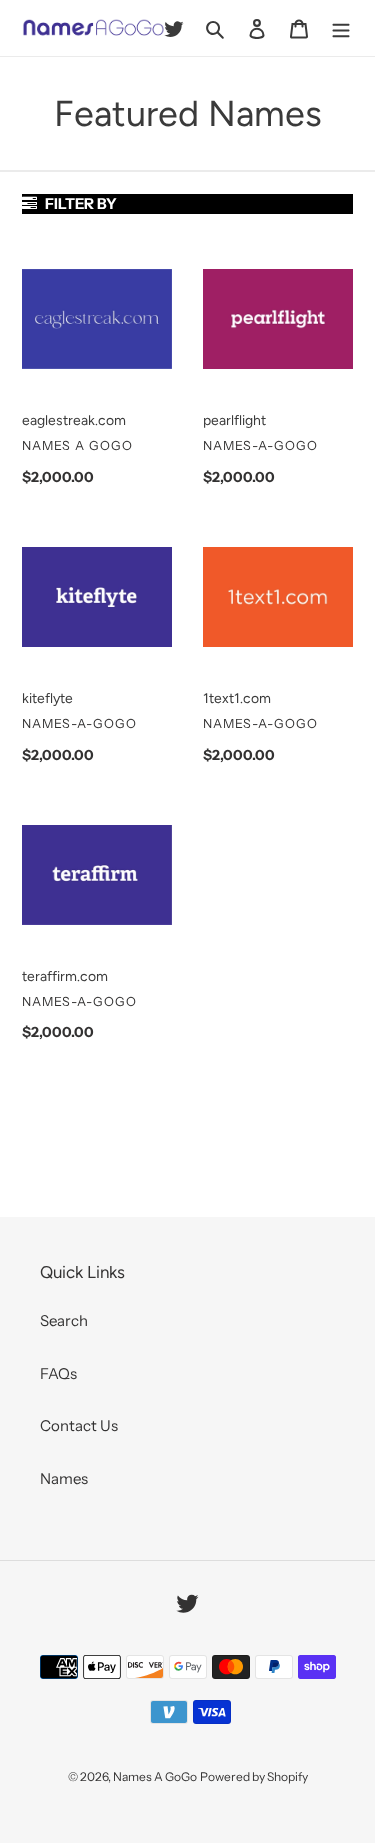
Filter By (79, 203)
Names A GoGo (155, 1776)
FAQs (58, 1373)
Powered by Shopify (254, 1776)
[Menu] (341, 28)
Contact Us (79, 1425)
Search (64, 1320)
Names (64, 1478)
